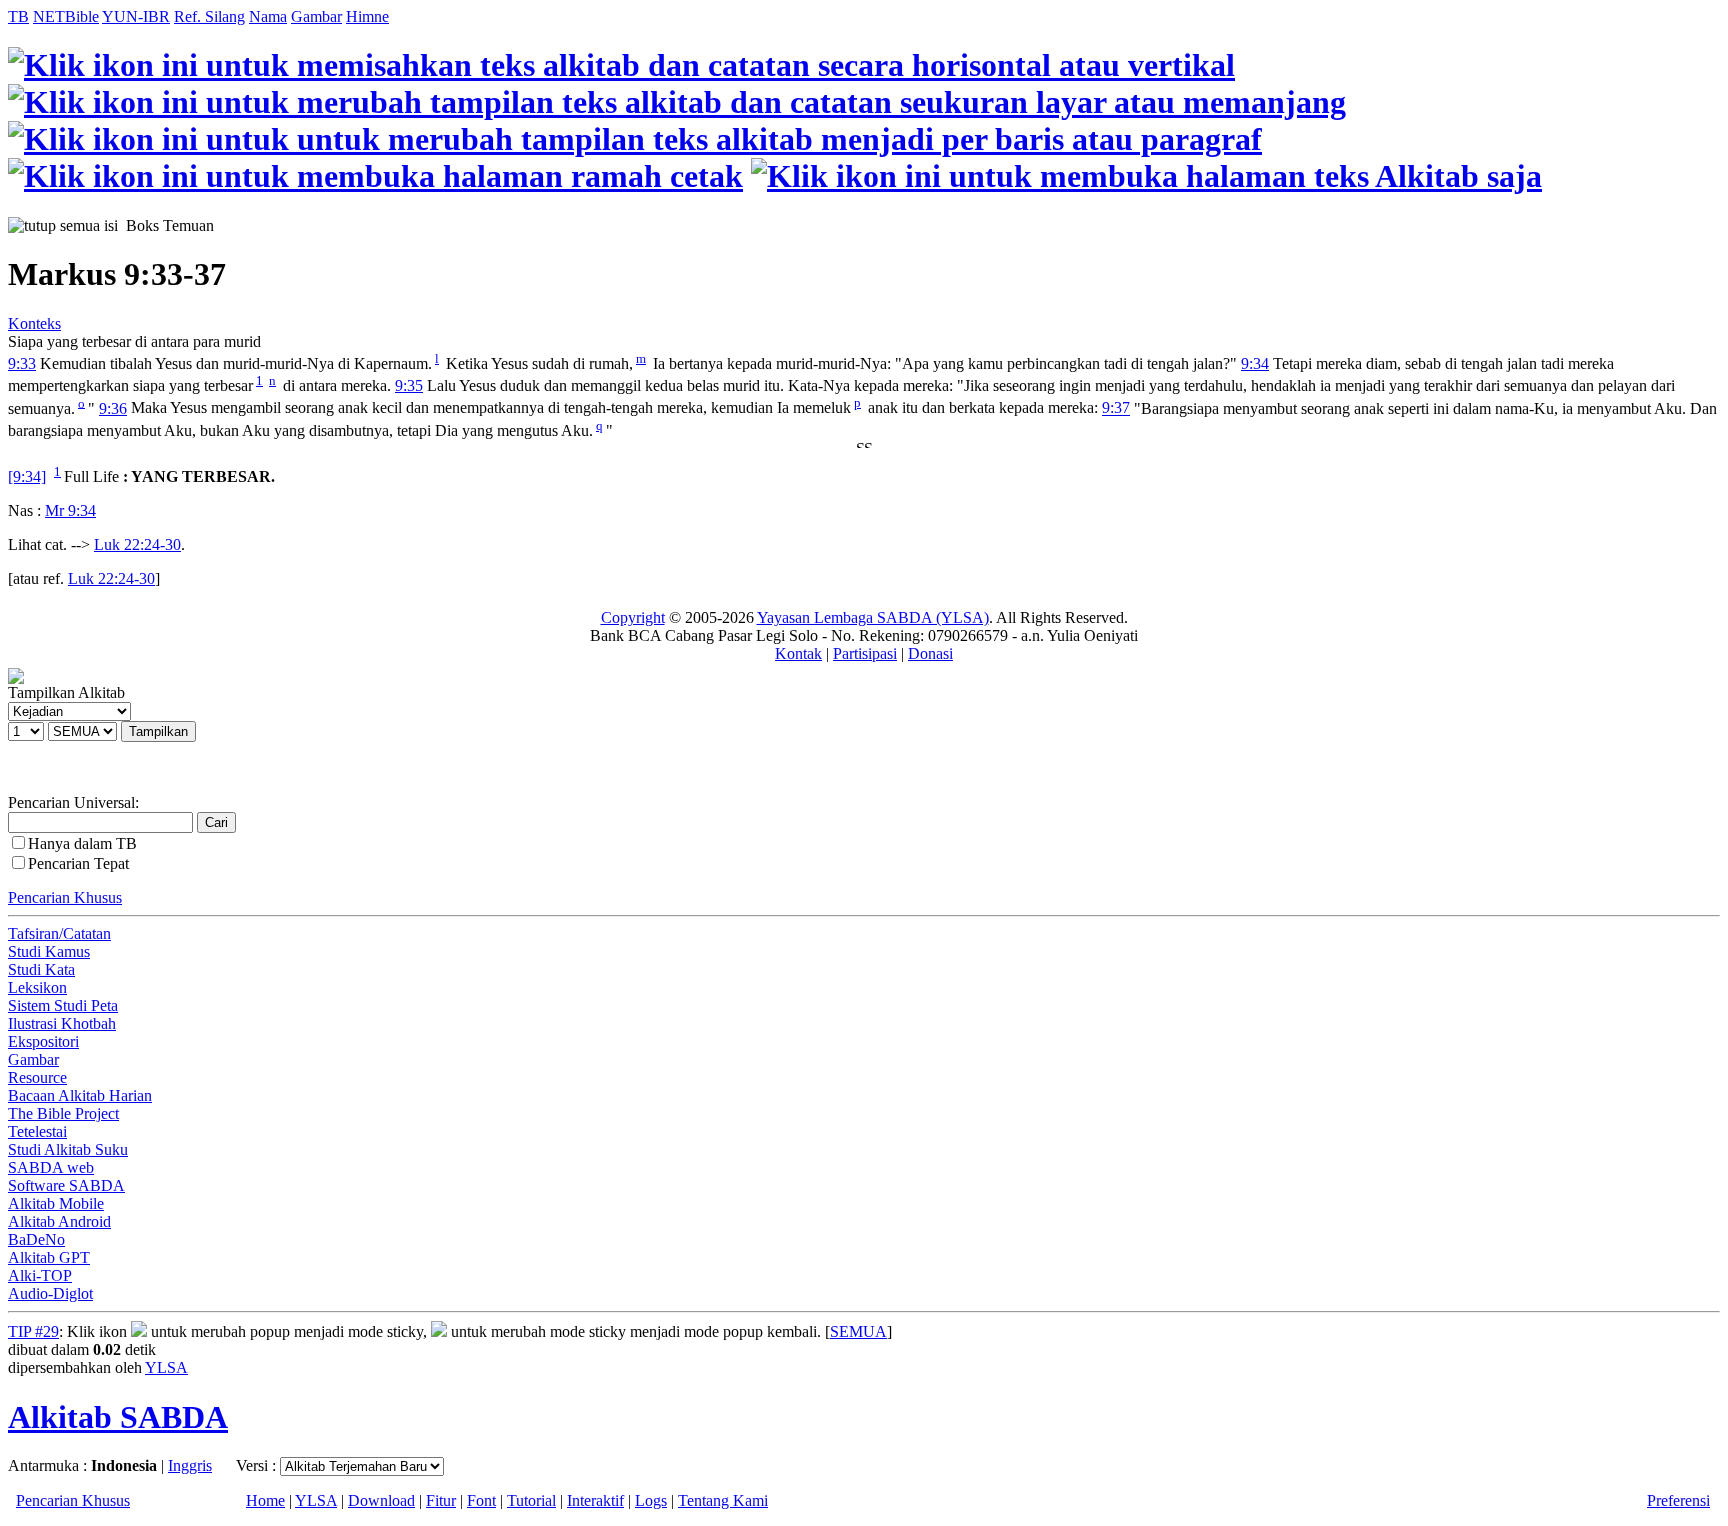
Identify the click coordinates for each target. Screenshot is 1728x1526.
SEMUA (858, 1331)
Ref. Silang (209, 16)
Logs (651, 1500)
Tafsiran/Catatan (59, 933)
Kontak (798, 653)
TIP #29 (33, 1331)
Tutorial (531, 1500)
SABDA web (51, 1167)
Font (481, 1500)
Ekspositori (43, 1041)
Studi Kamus (49, 951)
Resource (37, 1077)
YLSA (166, 1367)
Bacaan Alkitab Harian (80, 1095)
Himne (367, 16)
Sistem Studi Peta (63, 1005)
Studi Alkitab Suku (68, 1149)
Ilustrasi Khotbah (62, 1023)
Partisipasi (865, 653)
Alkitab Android (59, 1221)
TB (18, 16)
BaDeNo (36, 1239)
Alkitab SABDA (118, 1417)
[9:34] (27, 476)
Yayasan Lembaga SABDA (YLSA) (873, 617)
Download (381, 1500)
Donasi (930, 653)
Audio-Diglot (50, 1293)
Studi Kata (41, 969)
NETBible (66, 16)
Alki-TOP (40, 1275)
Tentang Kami (723, 1500)
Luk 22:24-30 (137, 544)
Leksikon (37, 987)
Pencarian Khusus (65, 897)
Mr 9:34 (70, 510)
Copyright (633, 617)
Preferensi (1678, 1500)
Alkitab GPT (49, 1257)
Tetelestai (37, 1131)
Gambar (316, 16)
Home (265, 1500)
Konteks (34, 323)
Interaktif (595, 1500)
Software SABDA (66, 1185)
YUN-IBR (136, 16)
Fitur (441, 1500)
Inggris (190, 1465)
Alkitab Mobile (56, 1203)
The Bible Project (63, 1113)
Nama (268, 16)
